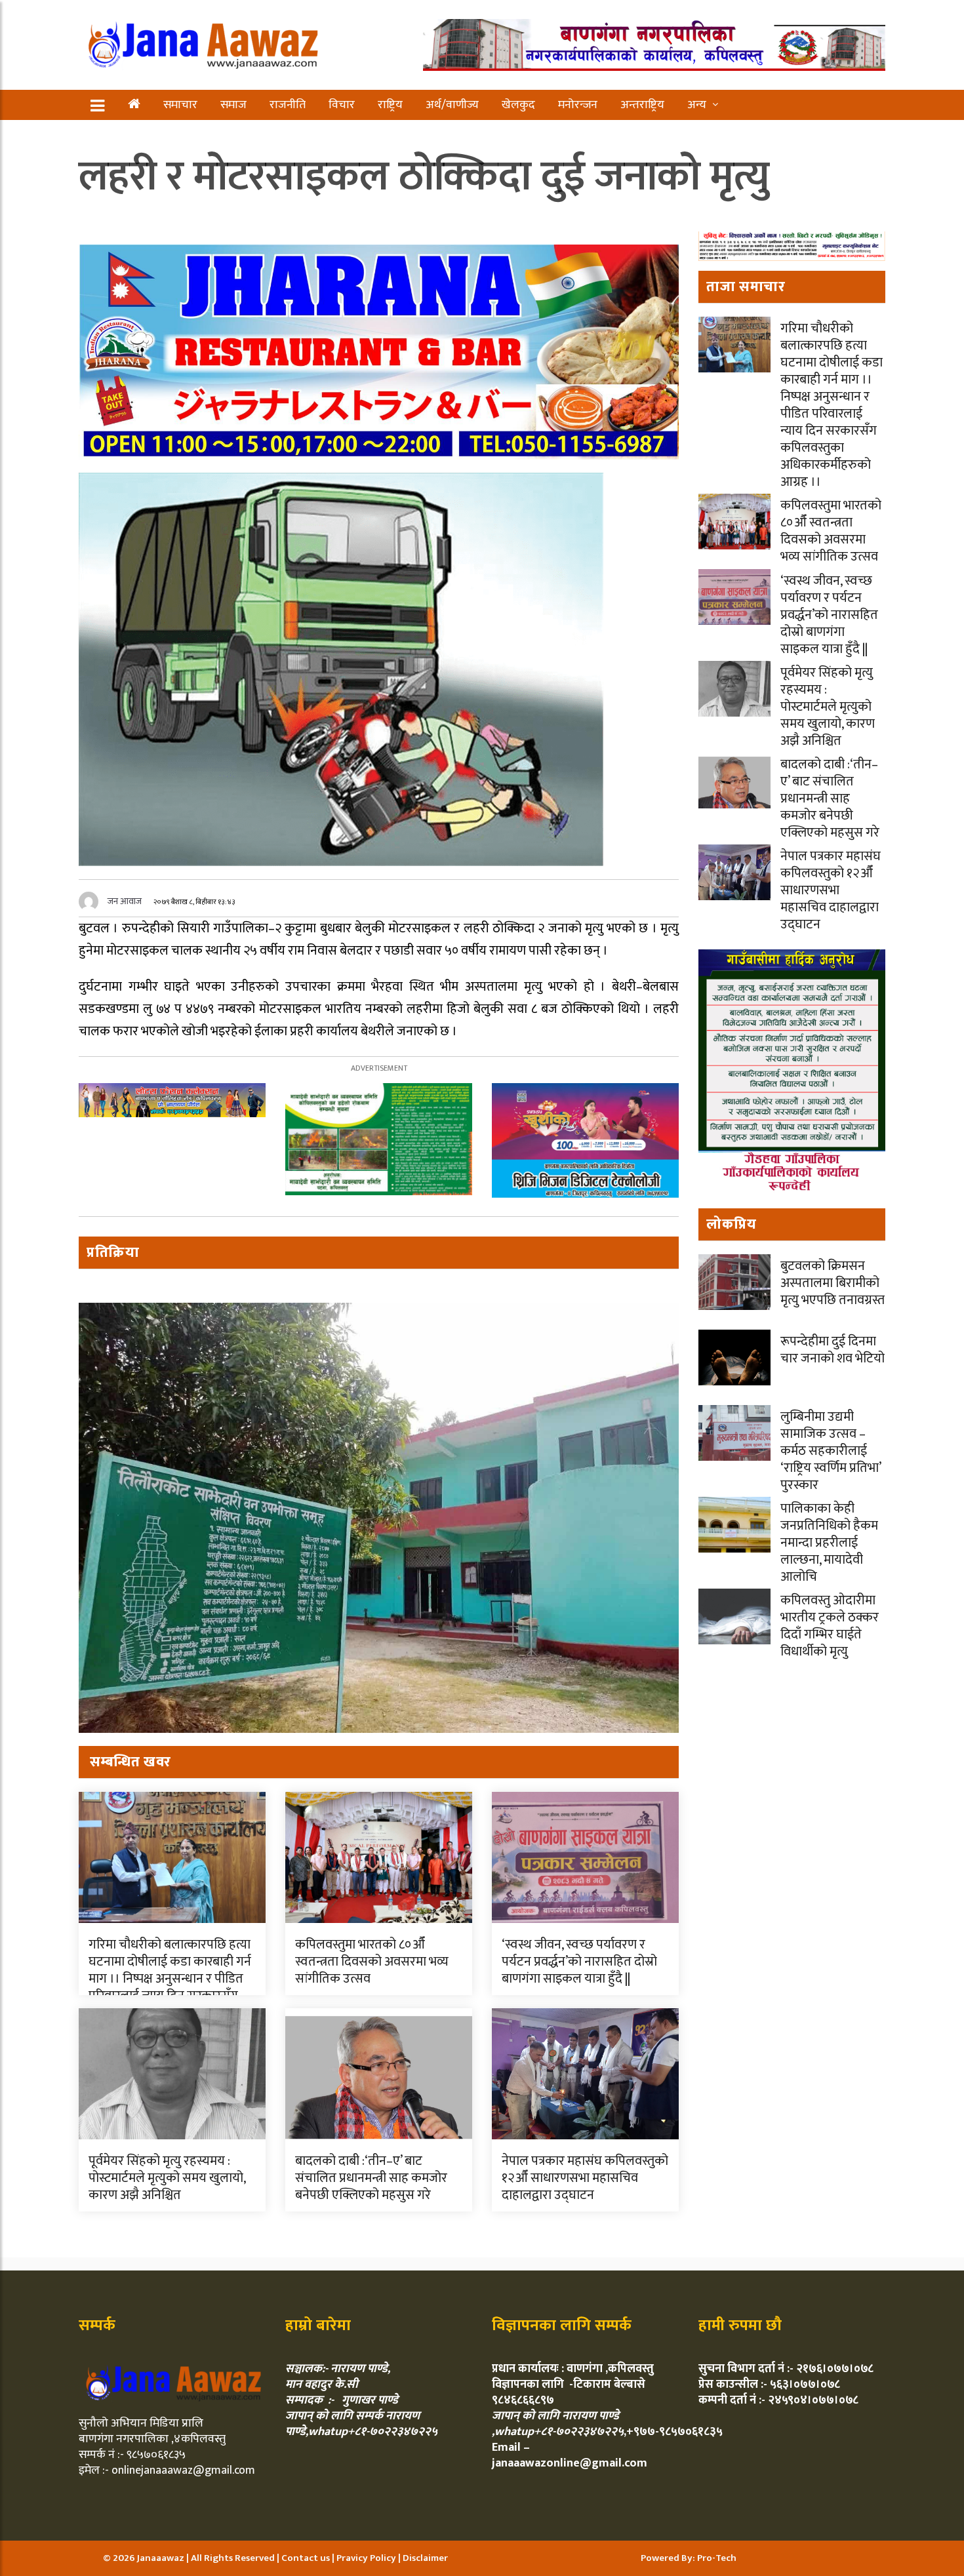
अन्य (697, 105)
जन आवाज (125, 901)
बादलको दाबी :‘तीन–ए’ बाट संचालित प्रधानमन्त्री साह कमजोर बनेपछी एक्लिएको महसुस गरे (371, 2178)
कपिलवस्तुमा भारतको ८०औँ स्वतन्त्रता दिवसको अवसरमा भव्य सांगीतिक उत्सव (372, 1962)
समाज (233, 105)
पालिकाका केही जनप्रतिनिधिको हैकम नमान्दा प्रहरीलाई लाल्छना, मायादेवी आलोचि (829, 1543)
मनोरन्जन (578, 105)
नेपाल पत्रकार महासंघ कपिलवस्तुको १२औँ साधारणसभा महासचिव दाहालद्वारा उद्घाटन (585, 2178)
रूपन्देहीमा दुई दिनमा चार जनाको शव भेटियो (833, 1350)
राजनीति (288, 105)
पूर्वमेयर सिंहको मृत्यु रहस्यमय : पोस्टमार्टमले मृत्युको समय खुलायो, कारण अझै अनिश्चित (167, 2178)
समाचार (180, 105)
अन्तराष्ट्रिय (642, 105)
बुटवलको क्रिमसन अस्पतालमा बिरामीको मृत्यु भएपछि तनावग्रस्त (833, 1283)
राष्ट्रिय (390, 105)
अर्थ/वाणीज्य (452, 105)
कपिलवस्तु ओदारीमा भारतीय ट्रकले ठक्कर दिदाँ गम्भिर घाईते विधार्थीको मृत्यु (830, 1626)
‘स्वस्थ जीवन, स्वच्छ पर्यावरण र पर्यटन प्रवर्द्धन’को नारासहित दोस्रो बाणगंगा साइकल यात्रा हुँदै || (579, 1962)
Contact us (307, 2558)
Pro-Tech (717, 2558)
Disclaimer (425, 2558)
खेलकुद (518, 105)
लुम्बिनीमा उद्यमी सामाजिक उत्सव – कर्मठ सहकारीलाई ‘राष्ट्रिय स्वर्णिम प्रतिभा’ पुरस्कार (831, 1451)
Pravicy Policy (367, 2558)
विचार (342, 105)
